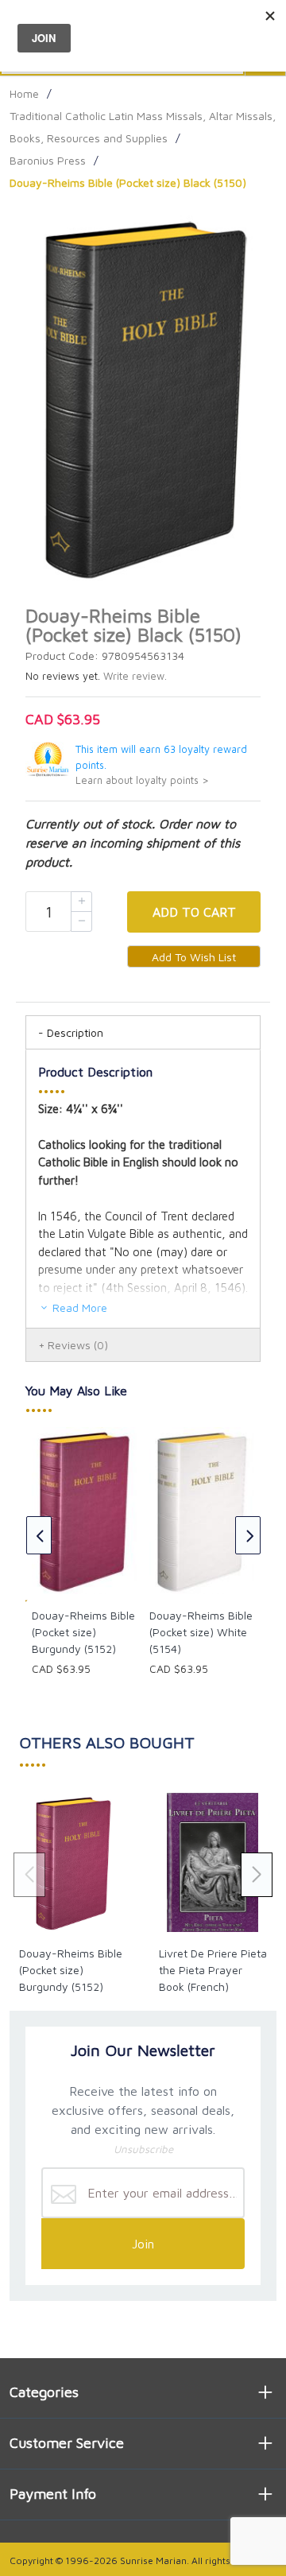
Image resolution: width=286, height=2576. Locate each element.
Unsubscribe (143, 2149)
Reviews (78, 1345)
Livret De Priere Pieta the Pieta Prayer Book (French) (213, 1970)
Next (248, 1535)
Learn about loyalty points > (142, 780)
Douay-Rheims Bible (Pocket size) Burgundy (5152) (83, 1632)
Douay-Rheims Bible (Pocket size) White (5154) (201, 1632)
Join (143, 2244)
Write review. (135, 676)
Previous (39, 1535)
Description (75, 1032)
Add (194, 912)
